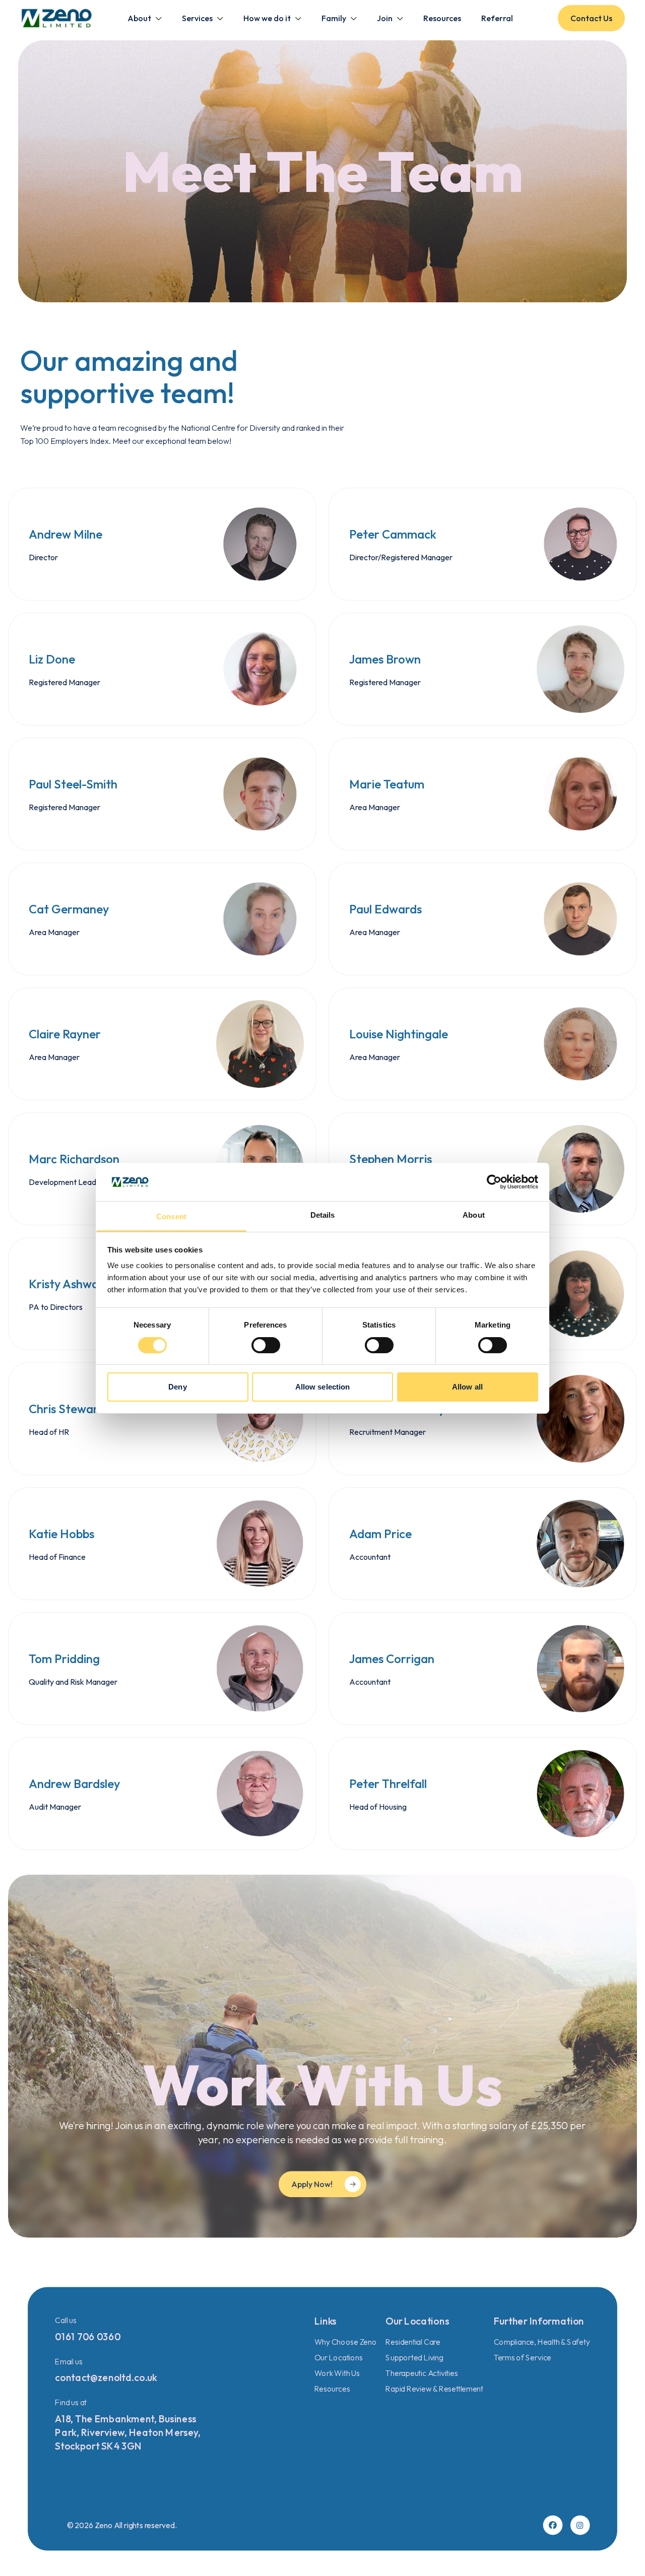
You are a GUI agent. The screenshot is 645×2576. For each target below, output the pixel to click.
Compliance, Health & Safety (542, 2341)
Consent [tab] (171, 1216)
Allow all (467, 1387)
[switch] (266, 1345)
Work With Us (337, 2373)
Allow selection (323, 1387)
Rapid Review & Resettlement (434, 2388)
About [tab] (474, 1215)
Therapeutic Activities (422, 2373)
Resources (442, 18)
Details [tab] (323, 1215)
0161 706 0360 (88, 2337)
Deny (177, 1387)
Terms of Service (523, 2357)
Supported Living (414, 2357)
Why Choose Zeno (346, 2341)
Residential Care (413, 2341)
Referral (497, 18)
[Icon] (553, 2525)
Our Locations (339, 2357)
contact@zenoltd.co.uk (106, 2377)
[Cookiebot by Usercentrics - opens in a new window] (494, 1182)
